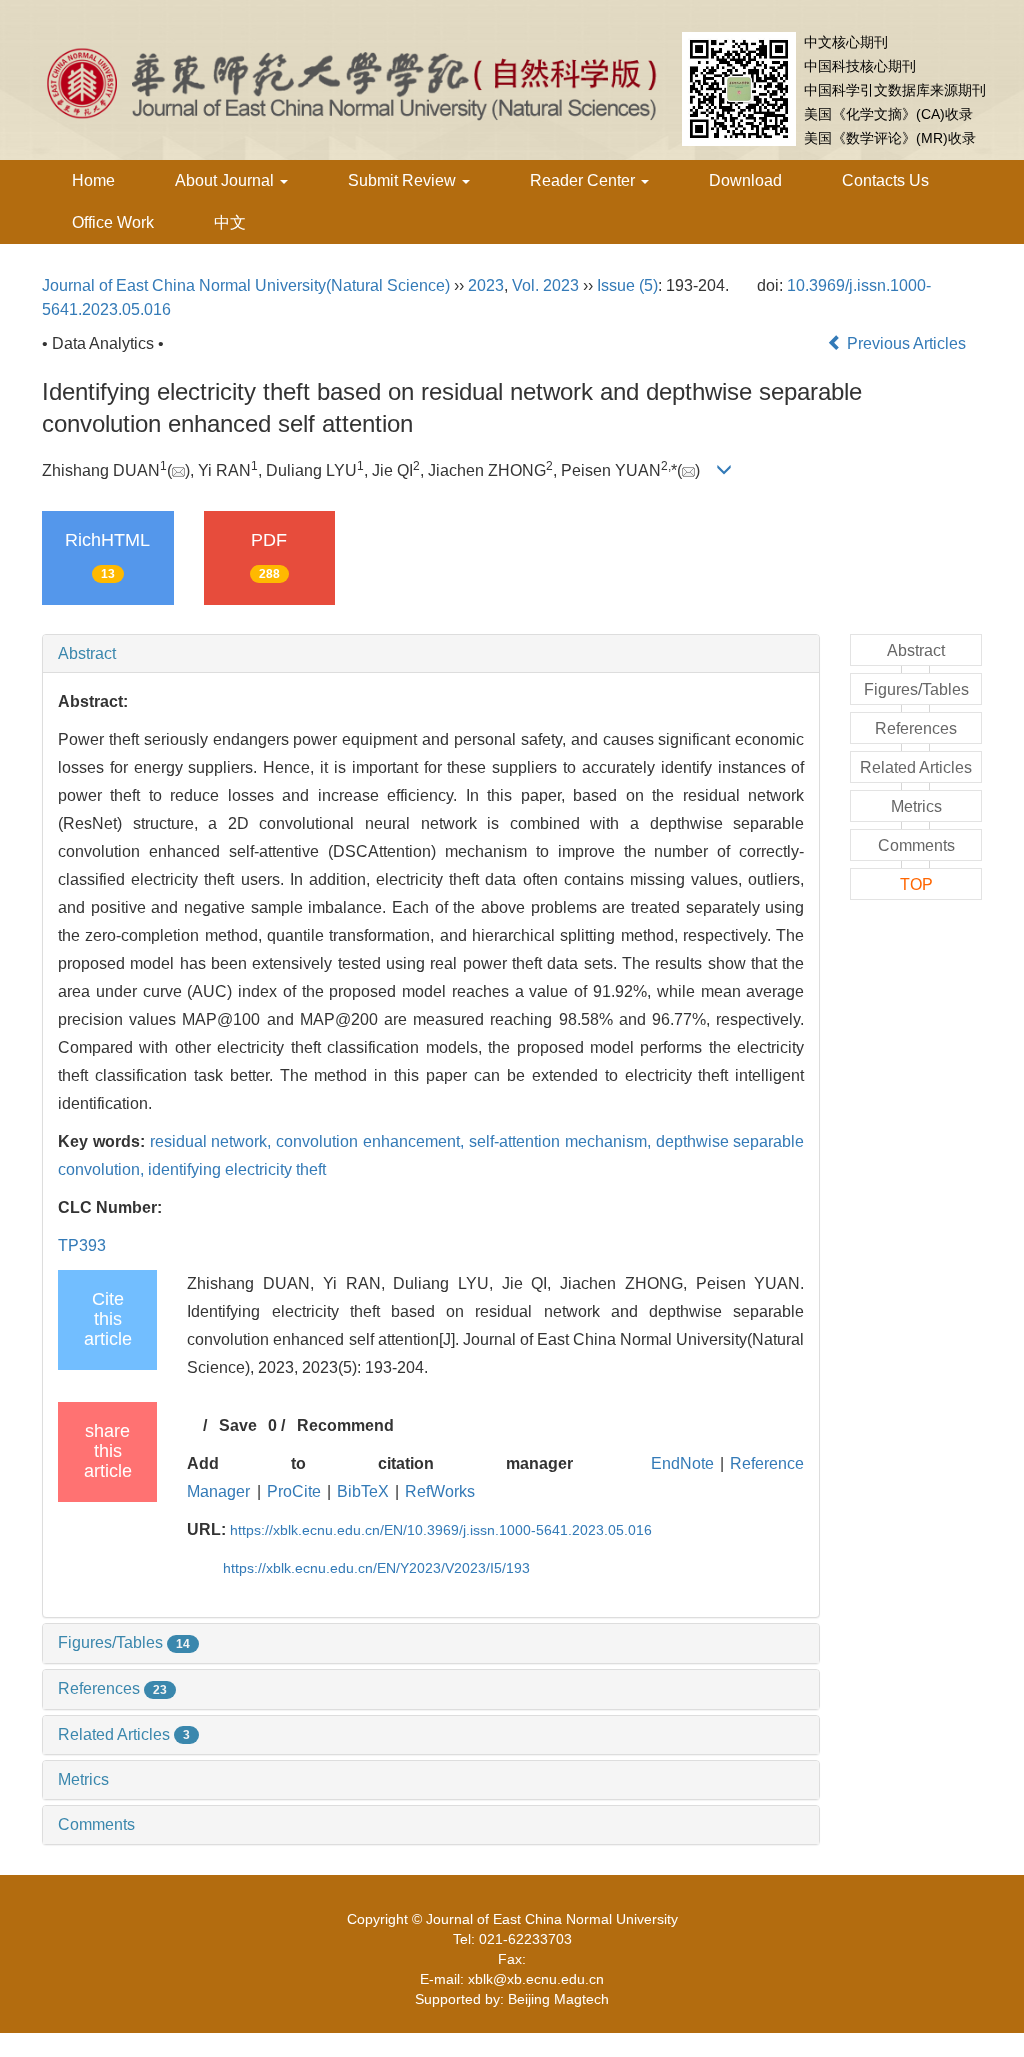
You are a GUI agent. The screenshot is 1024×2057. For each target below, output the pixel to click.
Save (238, 1425)
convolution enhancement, (372, 1141)
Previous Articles (906, 343)
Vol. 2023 (545, 285)
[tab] (431, 654)
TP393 (82, 1245)
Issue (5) (627, 285)
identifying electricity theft (237, 1169)
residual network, (213, 1141)
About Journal (226, 180)
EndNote (682, 1463)
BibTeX (363, 1491)
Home (93, 180)
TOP (916, 884)
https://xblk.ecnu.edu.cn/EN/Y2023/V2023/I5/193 (376, 1568)
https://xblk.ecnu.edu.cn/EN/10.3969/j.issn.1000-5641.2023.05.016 (441, 1530)
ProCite (294, 1491)
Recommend (345, 1425)
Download (745, 180)
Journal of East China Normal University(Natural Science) (246, 285)
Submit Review (404, 180)
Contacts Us (885, 180)
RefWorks (440, 1491)
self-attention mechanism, (562, 1141)
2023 (486, 285)
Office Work (113, 222)
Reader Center (584, 180)
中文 (230, 222)
